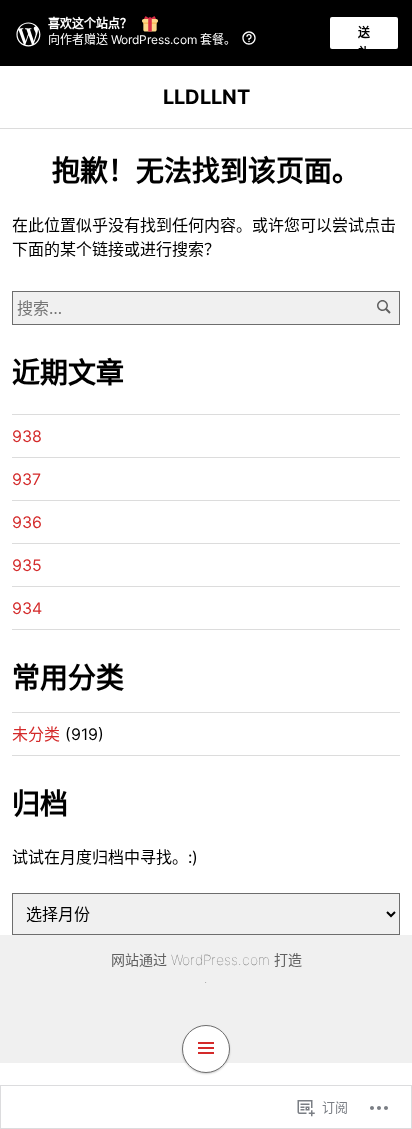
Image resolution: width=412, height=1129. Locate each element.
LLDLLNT (206, 97)
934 (27, 608)
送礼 (364, 37)
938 (27, 436)
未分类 (36, 734)
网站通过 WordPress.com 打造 (206, 959)
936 (27, 522)
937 (26, 479)
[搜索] (383, 307)
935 (27, 565)
